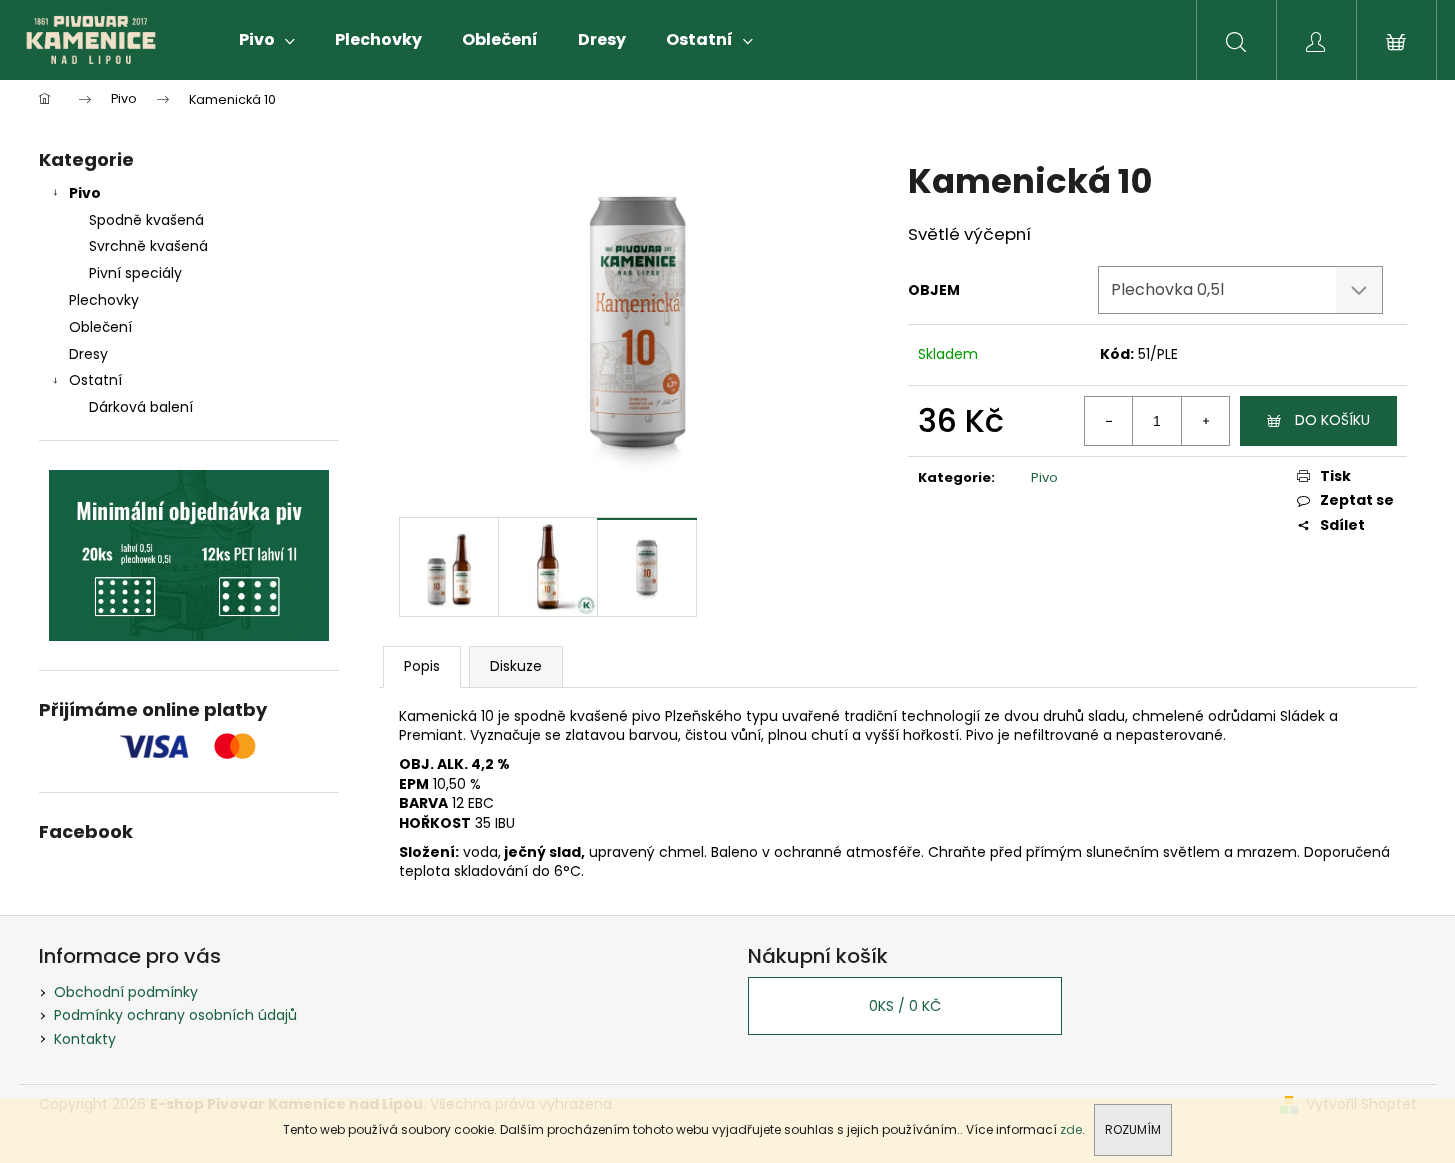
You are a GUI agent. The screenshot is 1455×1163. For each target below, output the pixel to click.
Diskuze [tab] (516, 666)
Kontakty (85, 1039)
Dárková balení (141, 407)
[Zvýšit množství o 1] (1205, 421)
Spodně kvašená (146, 220)
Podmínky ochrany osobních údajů (175, 1015)
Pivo (85, 193)
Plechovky (104, 300)
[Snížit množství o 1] (1109, 421)
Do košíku (1332, 420)
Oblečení (100, 327)
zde (1071, 1129)
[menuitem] (267, 40)
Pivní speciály (135, 273)
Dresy (88, 354)
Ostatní (95, 380)
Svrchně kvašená (148, 246)
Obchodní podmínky (126, 992)
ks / (905, 1006)
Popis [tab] (422, 666)
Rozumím (1133, 1129)
